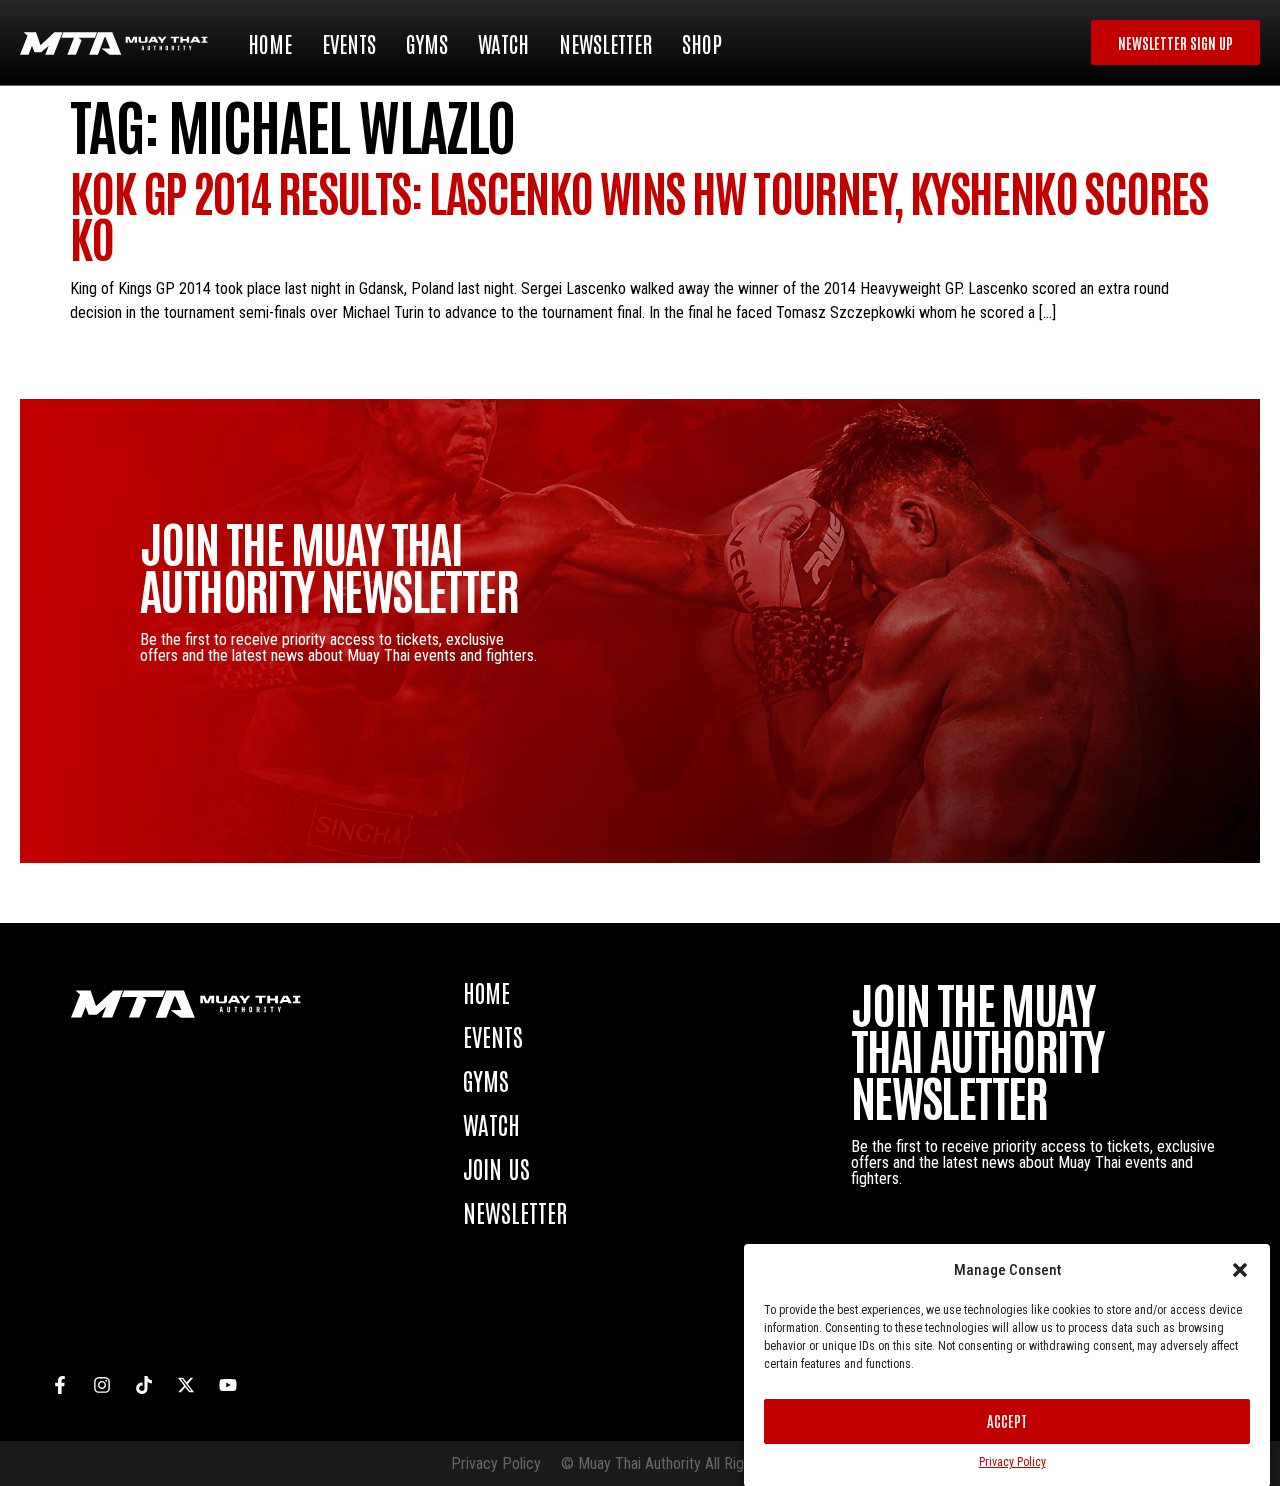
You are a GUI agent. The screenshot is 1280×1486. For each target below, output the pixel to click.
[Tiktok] (144, 1385)
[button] (1240, 1270)
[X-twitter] (186, 1385)
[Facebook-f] (60, 1385)
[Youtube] (228, 1385)
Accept (1007, 1420)
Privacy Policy (1012, 1462)
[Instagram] (102, 1385)
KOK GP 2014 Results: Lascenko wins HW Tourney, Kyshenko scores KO (639, 213)
